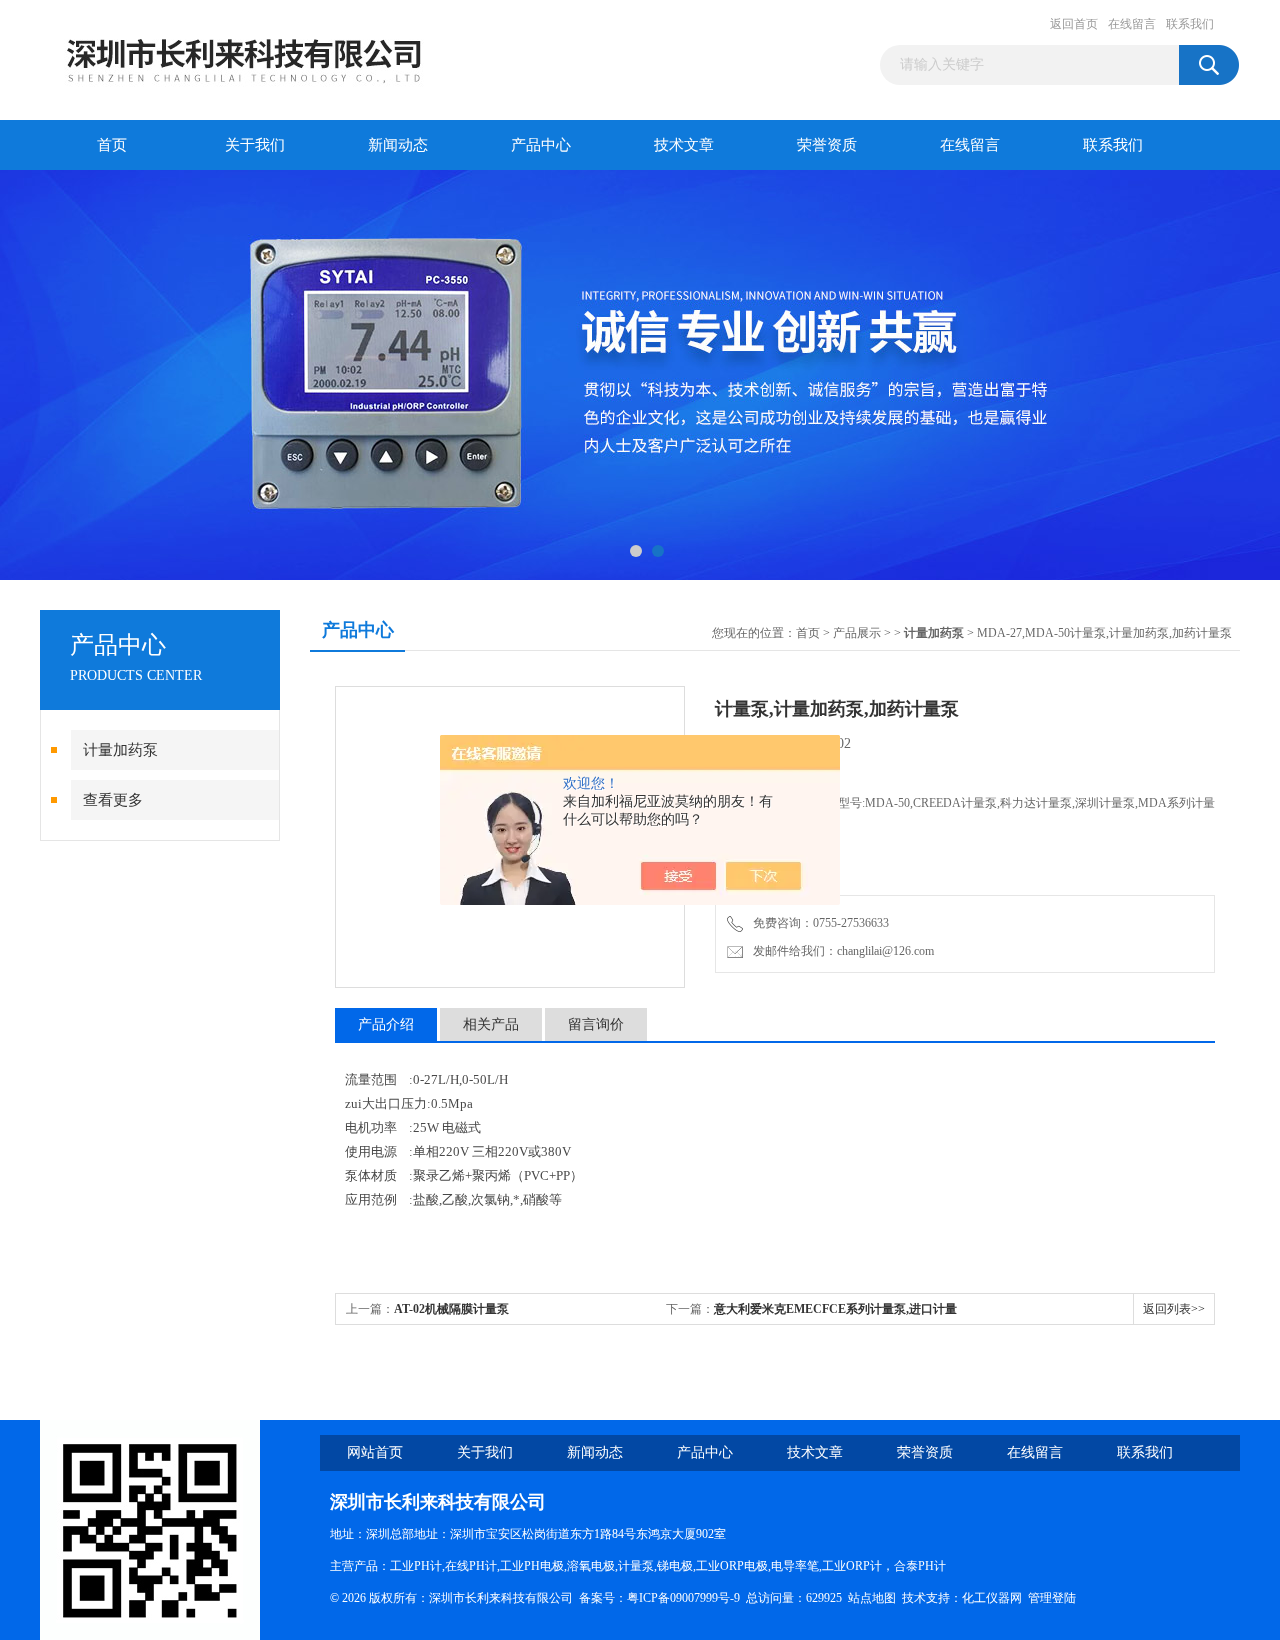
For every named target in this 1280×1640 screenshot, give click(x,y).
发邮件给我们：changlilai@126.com (840, 951)
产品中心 (541, 145)
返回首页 (1074, 24)
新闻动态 (398, 145)
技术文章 (684, 145)
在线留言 (1132, 24)
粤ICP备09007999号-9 (683, 1598)
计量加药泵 (120, 750)
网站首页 (375, 1452)
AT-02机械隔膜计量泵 (451, 1309)
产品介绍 (386, 1024)
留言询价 (596, 1024)
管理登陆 (1052, 1598)
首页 (112, 145)
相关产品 (491, 1024)
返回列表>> (1174, 1309)
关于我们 (255, 145)
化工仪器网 (992, 1598)
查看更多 (113, 800)
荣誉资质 (827, 145)
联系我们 (1190, 24)
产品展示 (857, 633)
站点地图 (872, 1598)
